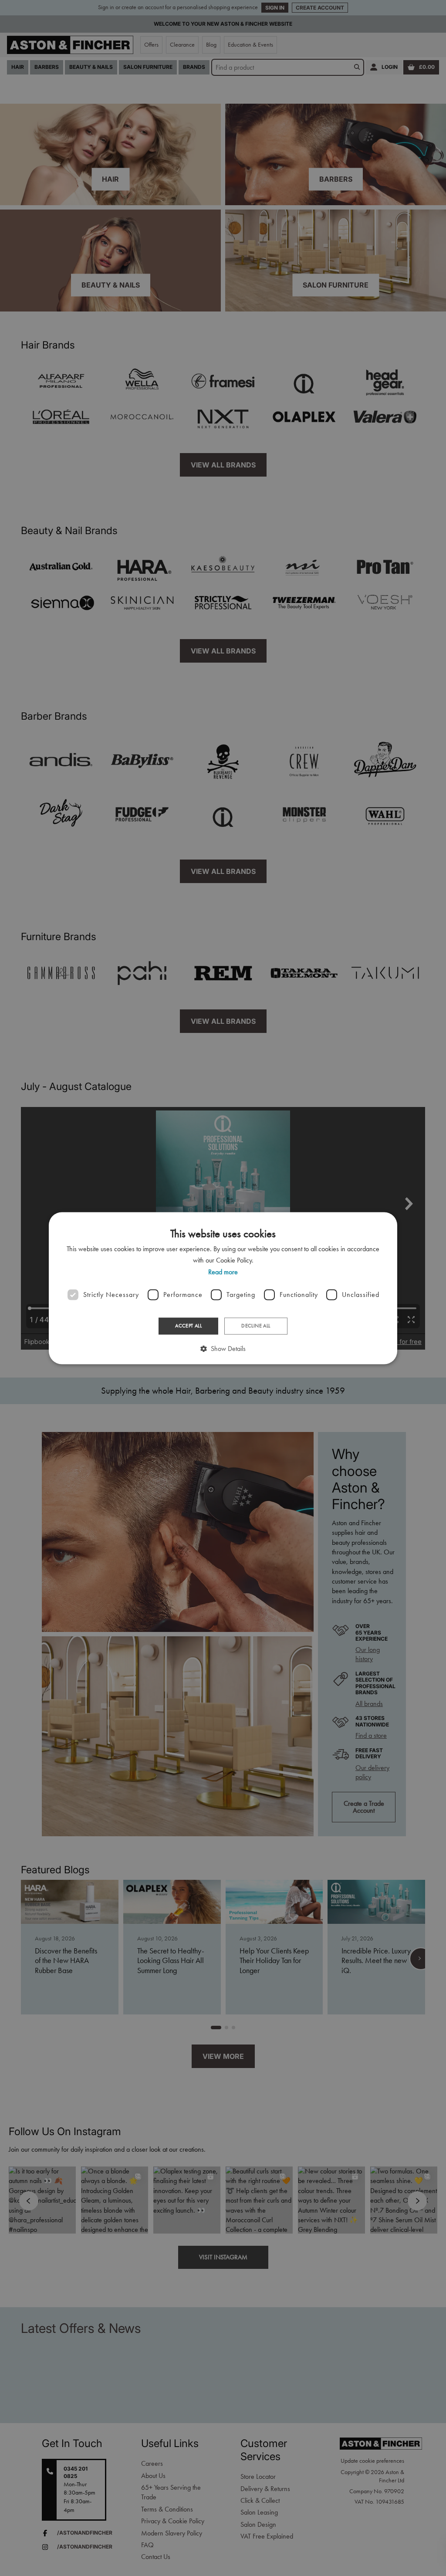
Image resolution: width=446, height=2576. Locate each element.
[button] (223, 1349)
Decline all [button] (256, 1326)
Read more (223, 1272)
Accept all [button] (188, 1326)
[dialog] (223, 1288)
